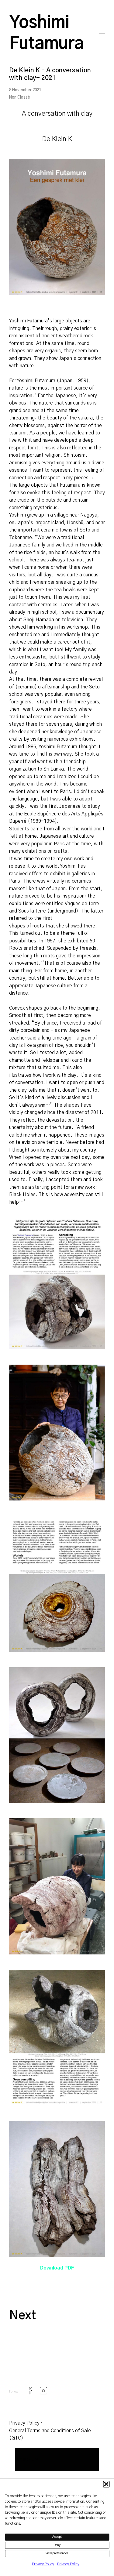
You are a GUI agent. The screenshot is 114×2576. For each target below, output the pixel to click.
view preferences (57, 2553)
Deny (57, 2545)
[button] (106, 2484)
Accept (57, 2537)
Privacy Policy (43, 2564)
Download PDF (57, 2268)
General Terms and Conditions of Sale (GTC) (50, 2434)
